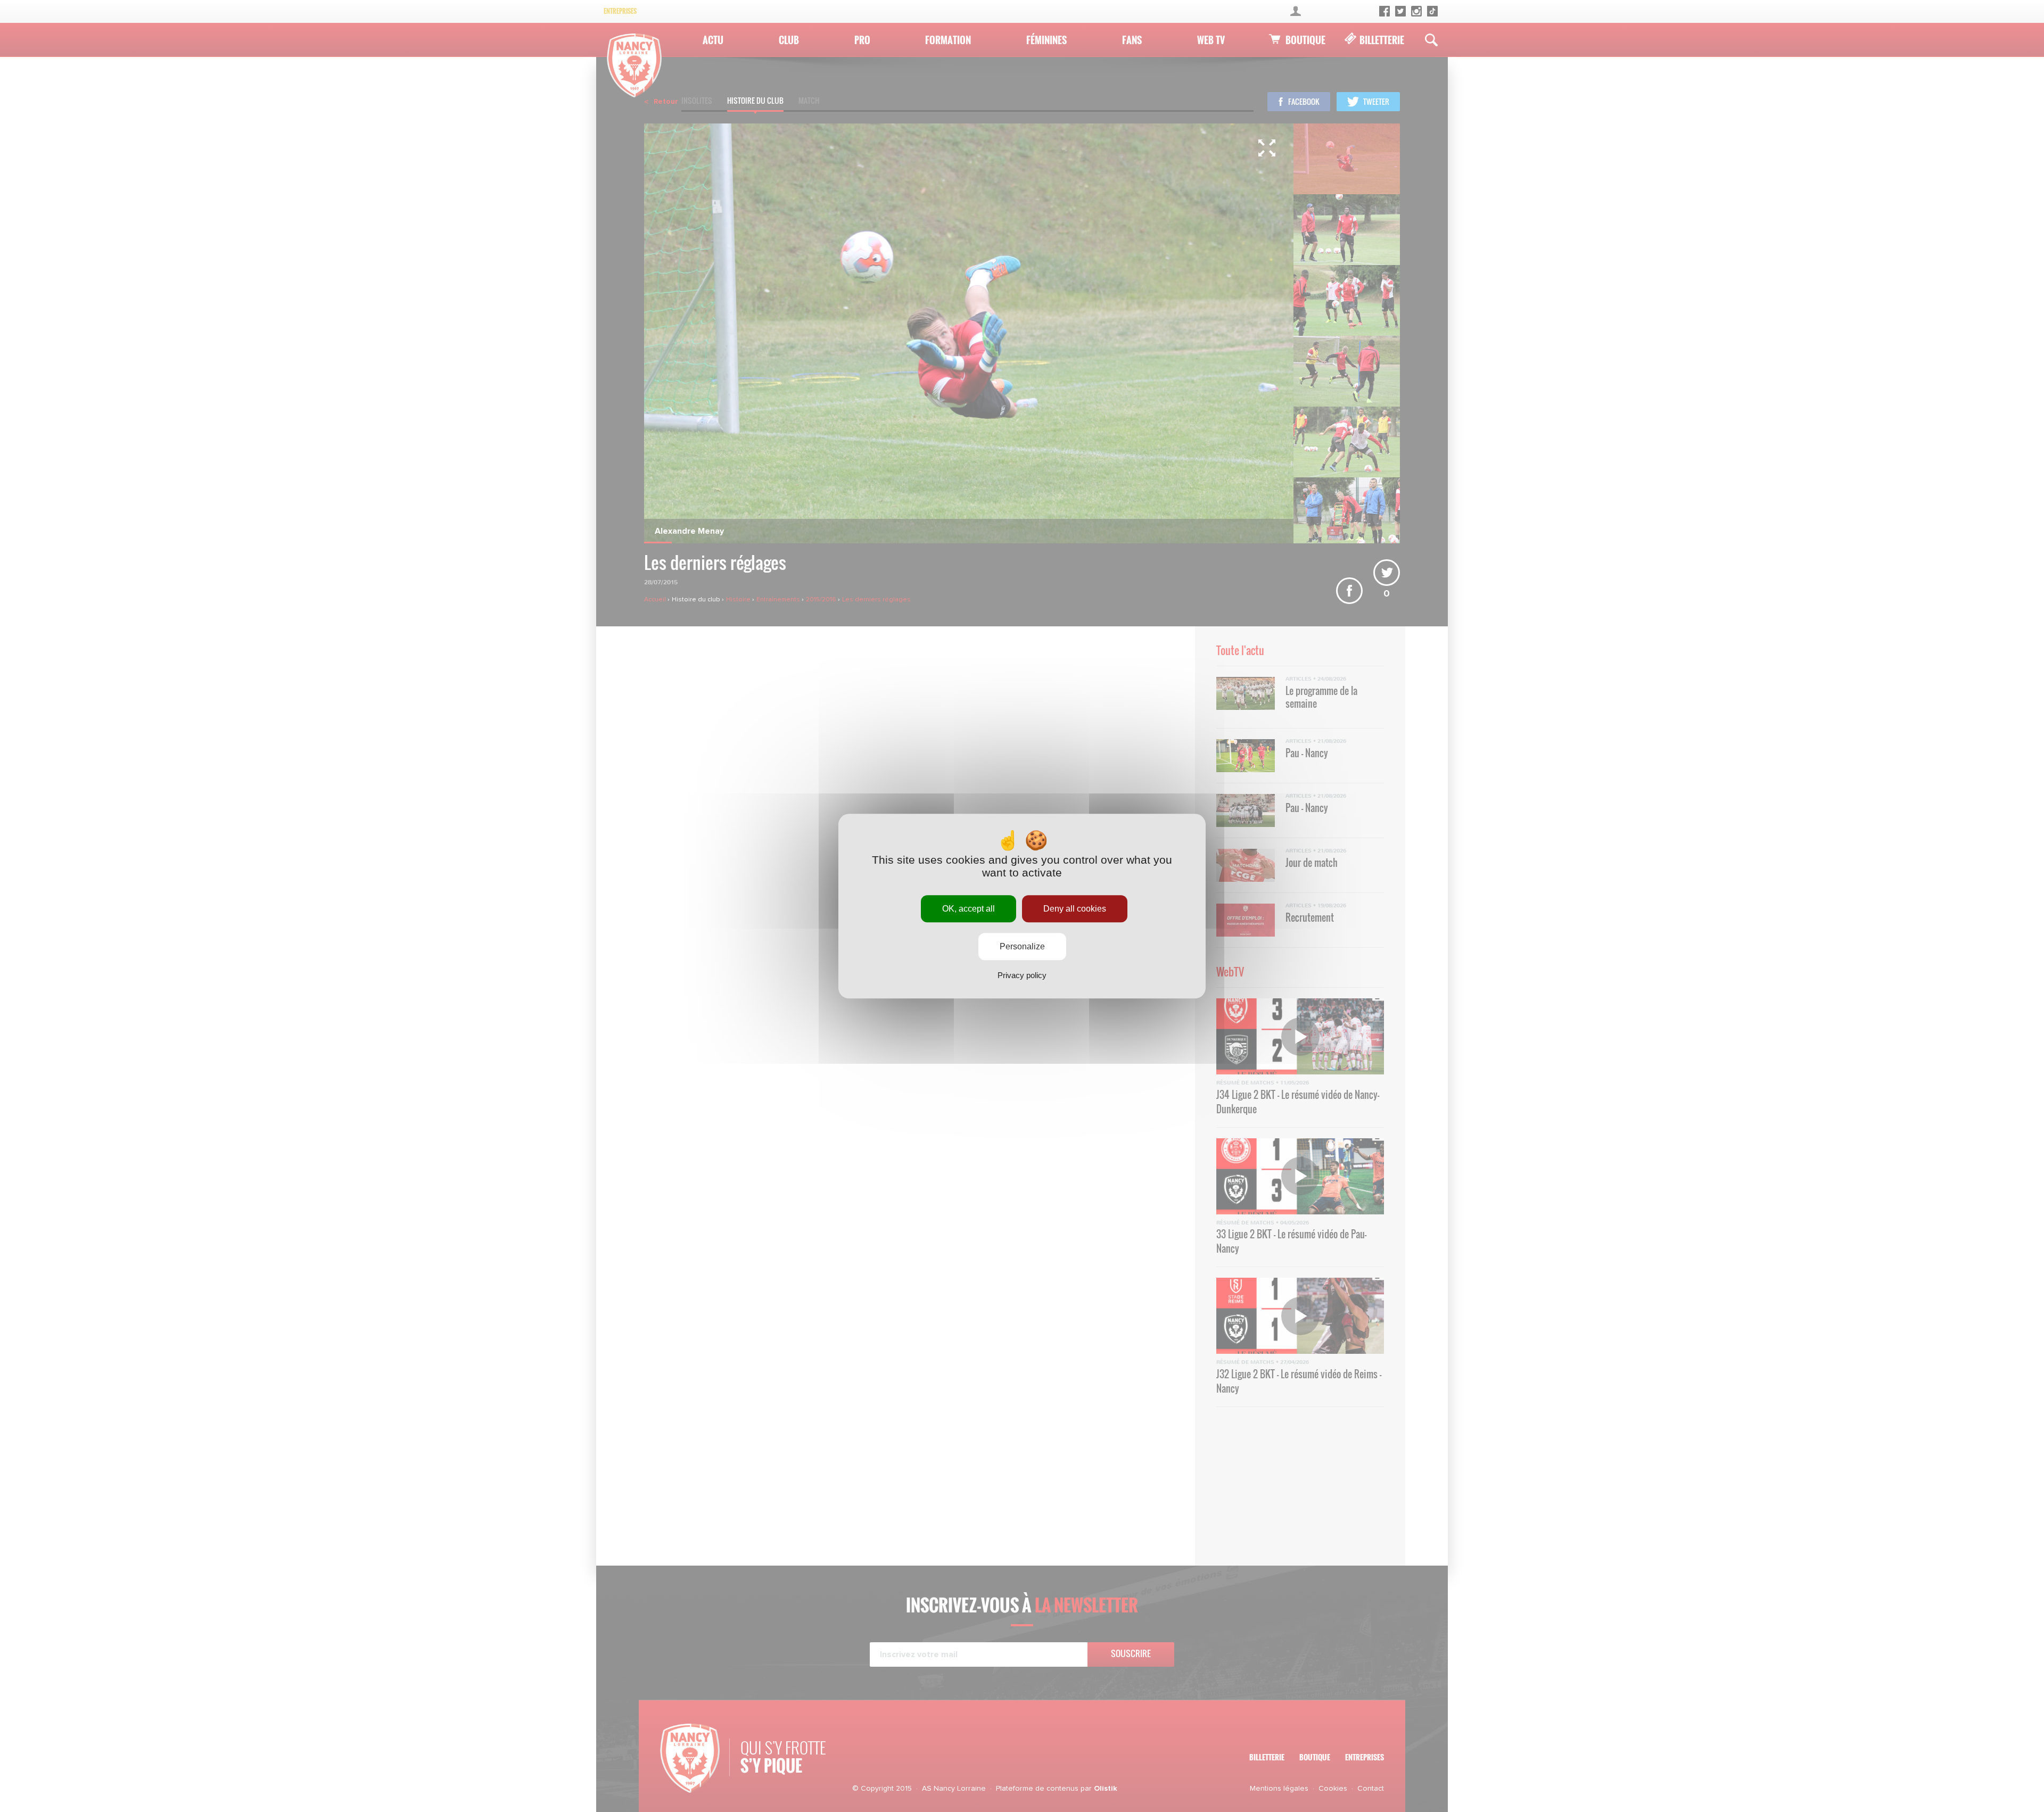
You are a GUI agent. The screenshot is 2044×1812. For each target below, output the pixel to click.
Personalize (1022, 946)
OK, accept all (969, 909)
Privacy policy (1022, 975)
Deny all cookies (1075, 909)
